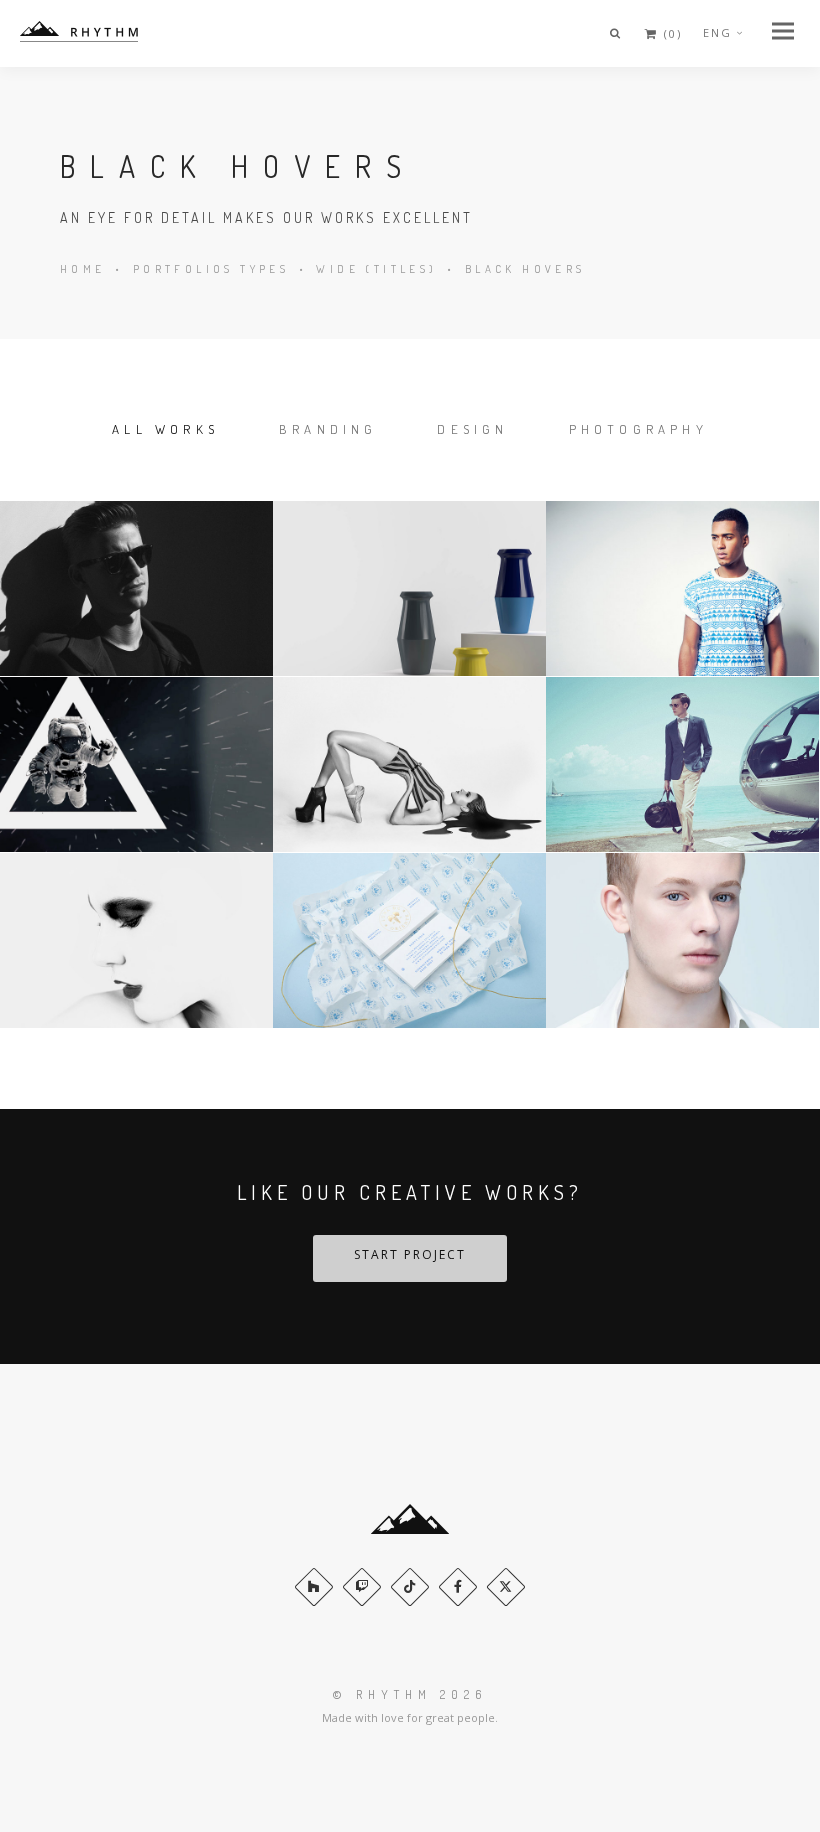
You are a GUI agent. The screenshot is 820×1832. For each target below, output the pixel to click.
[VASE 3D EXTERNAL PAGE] (409, 589)
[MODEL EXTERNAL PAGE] (409, 765)
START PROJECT (410, 1254)
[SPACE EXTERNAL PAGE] (136, 765)
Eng (717, 32)
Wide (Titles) (376, 269)
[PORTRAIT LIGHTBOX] (136, 589)
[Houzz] (314, 1587)
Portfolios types (211, 269)
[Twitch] (362, 1587)
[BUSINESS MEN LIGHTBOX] (682, 765)
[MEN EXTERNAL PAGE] (682, 941)
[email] (458, 1587)
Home (83, 269)
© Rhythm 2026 (410, 1694)
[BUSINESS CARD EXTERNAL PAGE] (409, 941)
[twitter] (506, 1587)
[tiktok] (410, 1587)
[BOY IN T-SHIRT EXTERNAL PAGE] (682, 589)
